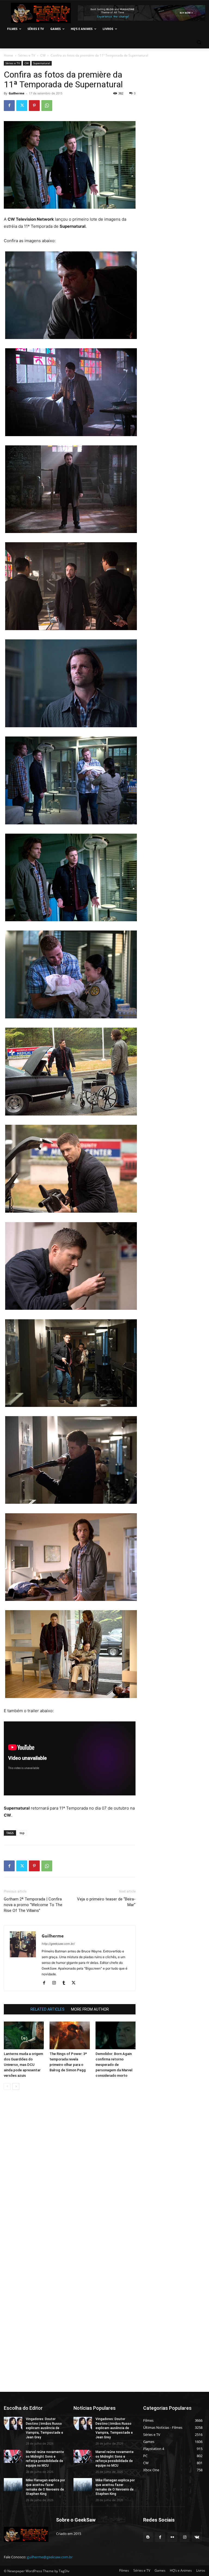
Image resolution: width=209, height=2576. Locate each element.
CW (43, 55)
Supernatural (42, 63)
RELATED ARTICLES (47, 2009)
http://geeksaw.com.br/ (58, 1944)
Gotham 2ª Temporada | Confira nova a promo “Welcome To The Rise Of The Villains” (33, 1905)
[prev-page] (7, 2086)
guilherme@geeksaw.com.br (50, 2557)
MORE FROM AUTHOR (90, 2009)
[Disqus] (70, 2171)
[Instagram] (56, 1983)
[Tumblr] (66, 1983)
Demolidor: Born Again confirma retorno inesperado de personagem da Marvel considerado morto (114, 2065)
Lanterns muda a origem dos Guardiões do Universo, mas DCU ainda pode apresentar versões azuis (23, 2065)
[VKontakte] (197, 2537)
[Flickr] (172, 2537)
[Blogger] (148, 2537)
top (22, 1833)
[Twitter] (22, 106)
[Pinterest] (34, 106)
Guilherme (17, 93)
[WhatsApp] (47, 106)
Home (8, 55)
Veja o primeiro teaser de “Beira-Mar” (106, 1902)
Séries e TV (27, 55)
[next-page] (16, 2086)
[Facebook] (9, 106)
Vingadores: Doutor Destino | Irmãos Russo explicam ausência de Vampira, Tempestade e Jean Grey (44, 2428)
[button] (199, 42)
